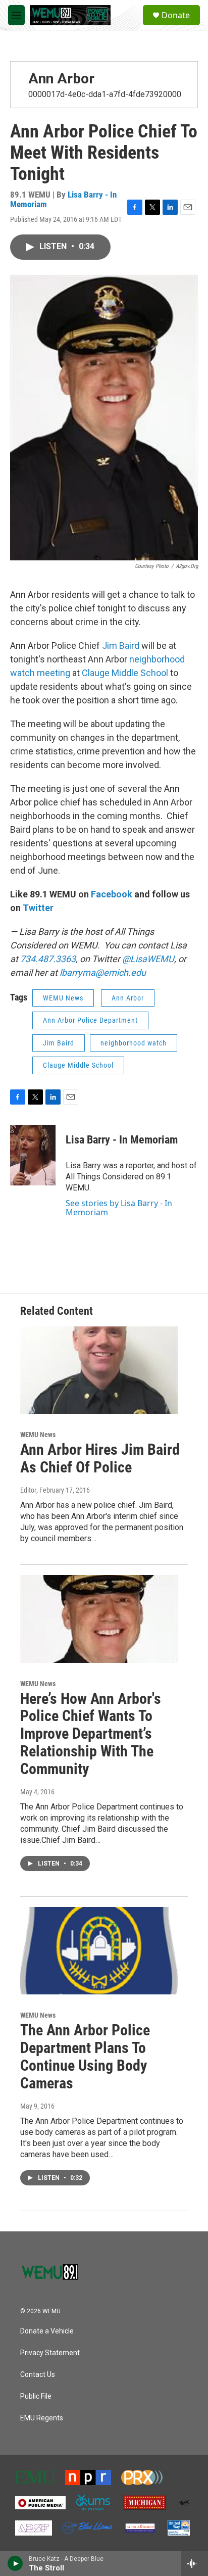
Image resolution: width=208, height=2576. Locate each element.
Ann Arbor (61, 79)
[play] (15, 2563)
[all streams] (195, 2563)
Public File (36, 2396)
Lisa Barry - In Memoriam (122, 1140)
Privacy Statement (50, 2353)
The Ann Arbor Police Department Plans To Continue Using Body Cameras (85, 2056)
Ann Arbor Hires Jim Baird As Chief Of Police (100, 1458)
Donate (176, 15)
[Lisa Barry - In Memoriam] (33, 1155)
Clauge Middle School (78, 1065)
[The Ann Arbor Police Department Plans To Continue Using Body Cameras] (99, 1951)
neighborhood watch (134, 1043)
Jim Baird (121, 646)
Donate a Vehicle (47, 2331)
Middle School (140, 673)
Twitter (38, 908)
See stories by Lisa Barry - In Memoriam (119, 1208)
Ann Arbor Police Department (90, 1020)
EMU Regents (42, 2418)
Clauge (96, 673)
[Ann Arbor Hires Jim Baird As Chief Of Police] (99, 1370)
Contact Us (38, 2375)
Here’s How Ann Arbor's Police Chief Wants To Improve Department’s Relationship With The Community (91, 1734)
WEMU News (63, 998)
